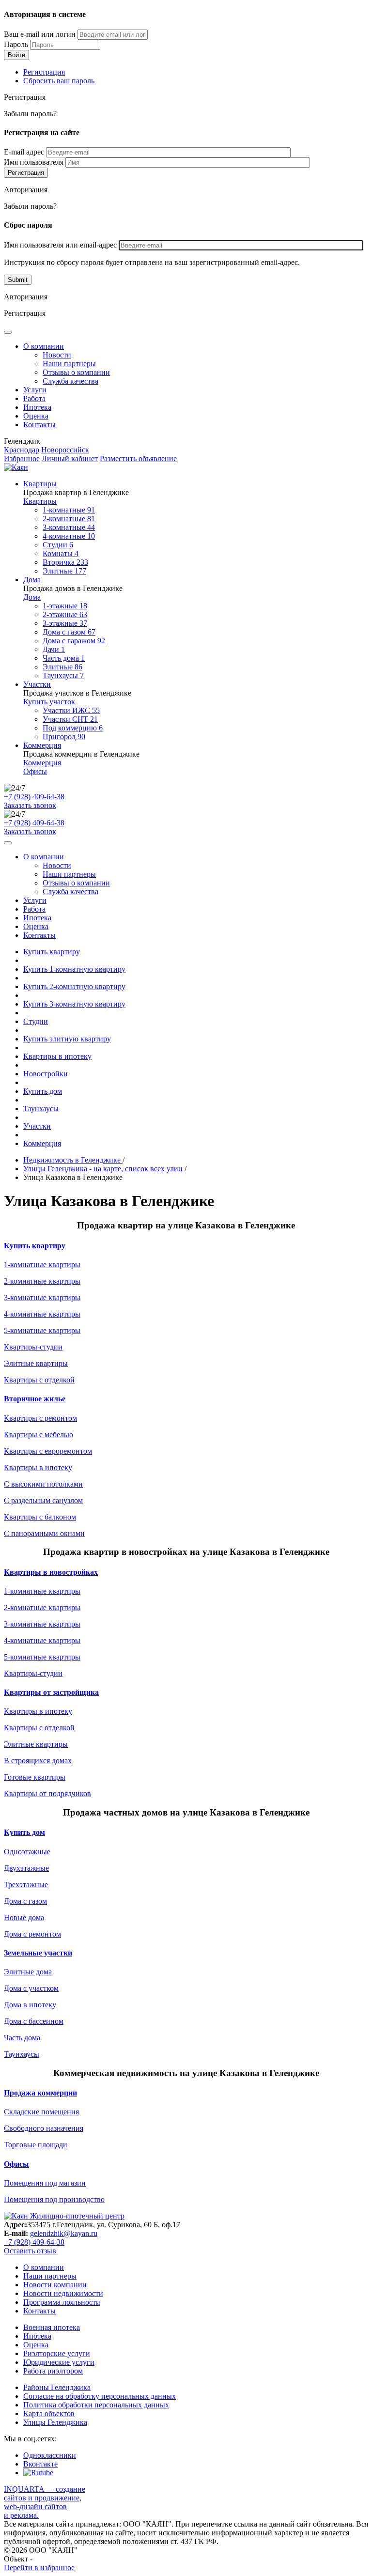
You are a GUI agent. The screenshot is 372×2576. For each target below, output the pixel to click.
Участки (37, 684)
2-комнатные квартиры (42, 1281)
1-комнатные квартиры (42, 1265)
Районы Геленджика (57, 2387)
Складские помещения (41, 2112)
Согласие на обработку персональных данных (100, 2396)
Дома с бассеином (34, 2021)
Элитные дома (28, 1972)
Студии (58, 545)
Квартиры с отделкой (39, 1380)
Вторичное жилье (35, 1399)
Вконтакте (40, 2464)
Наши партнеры (69, 364)
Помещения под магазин (45, 2183)
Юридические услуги (59, 2362)
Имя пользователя (34, 162)
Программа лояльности (62, 2302)
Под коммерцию (73, 728)
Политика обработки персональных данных (96, 2405)
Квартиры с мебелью (39, 1435)
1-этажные (65, 606)
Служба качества (70, 381)
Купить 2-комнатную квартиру (74, 986)
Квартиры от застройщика (51, 1692)
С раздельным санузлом (43, 1500)
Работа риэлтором (53, 2371)
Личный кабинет (70, 458)
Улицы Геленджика (55, 2422)
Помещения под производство (54, 2199)
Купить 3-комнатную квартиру (74, 1004)
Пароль (16, 44)
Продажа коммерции (40, 2093)
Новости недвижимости (63, 2293)
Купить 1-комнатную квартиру (74, 969)
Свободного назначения (44, 2128)
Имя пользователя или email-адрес (60, 245)
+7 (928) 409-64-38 (34, 797)
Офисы (35, 771)
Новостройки (46, 1074)
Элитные (64, 571)
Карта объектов (49, 2413)
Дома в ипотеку (30, 2005)
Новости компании (55, 2285)
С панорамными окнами (44, 1533)
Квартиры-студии (33, 1347)
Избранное (22, 458)
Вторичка (65, 562)
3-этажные (65, 623)
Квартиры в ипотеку (57, 1056)
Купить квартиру (52, 952)
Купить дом (43, 1091)
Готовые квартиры (35, 1777)
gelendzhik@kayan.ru (64, 2233)
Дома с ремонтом (32, 1934)
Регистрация (44, 72)
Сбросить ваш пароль (59, 81)
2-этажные (65, 614)
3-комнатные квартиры (42, 1297)
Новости (57, 355)
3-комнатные (69, 527)
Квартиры (40, 484)
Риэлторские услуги (57, 2353)
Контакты (39, 425)
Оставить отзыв (30, 2251)
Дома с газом (69, 632)
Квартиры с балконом (40, 1517)
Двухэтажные (26, 1868)
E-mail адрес (24, 152)
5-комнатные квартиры (42, 1330)
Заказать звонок (30, 805)
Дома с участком (31, 1988)
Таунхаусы (63, 675)
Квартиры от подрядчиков (47, 1793)
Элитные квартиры (36, 1363)
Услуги (35, 390)
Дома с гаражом (74, 641)
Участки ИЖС (71, 710)
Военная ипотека (52, 2327)
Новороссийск (65, 450)
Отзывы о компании (76, 372)
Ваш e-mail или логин (40, 34)
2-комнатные (69, 519)
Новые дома (24, 1917)
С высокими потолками (43, 1484)
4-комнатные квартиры (42, 1314)
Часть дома (64, 658)
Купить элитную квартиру (67, 1039)
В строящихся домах (38, 1761)
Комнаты (61, 553)
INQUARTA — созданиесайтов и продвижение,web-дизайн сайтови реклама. (45, 2502)
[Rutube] (38, 2473)
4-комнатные (69, 536)
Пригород (64, 737)
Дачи (54, 649)
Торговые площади (36, 2145)
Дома (32, 580)
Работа (34, 398)
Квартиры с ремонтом (40, 1418)
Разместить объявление (138, 458)
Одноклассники (50, 2455)
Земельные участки (38, 1953)
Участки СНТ (70, 719)
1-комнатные (69, 510)
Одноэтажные (27, 1852)
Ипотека (37, 407)
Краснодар (22, 450)
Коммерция (42, 745)
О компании (44, 346)
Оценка (36, 416)
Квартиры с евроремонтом (48, 1451)
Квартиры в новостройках (51, 1572)
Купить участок (49, 702)
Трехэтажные (26, 1885)
